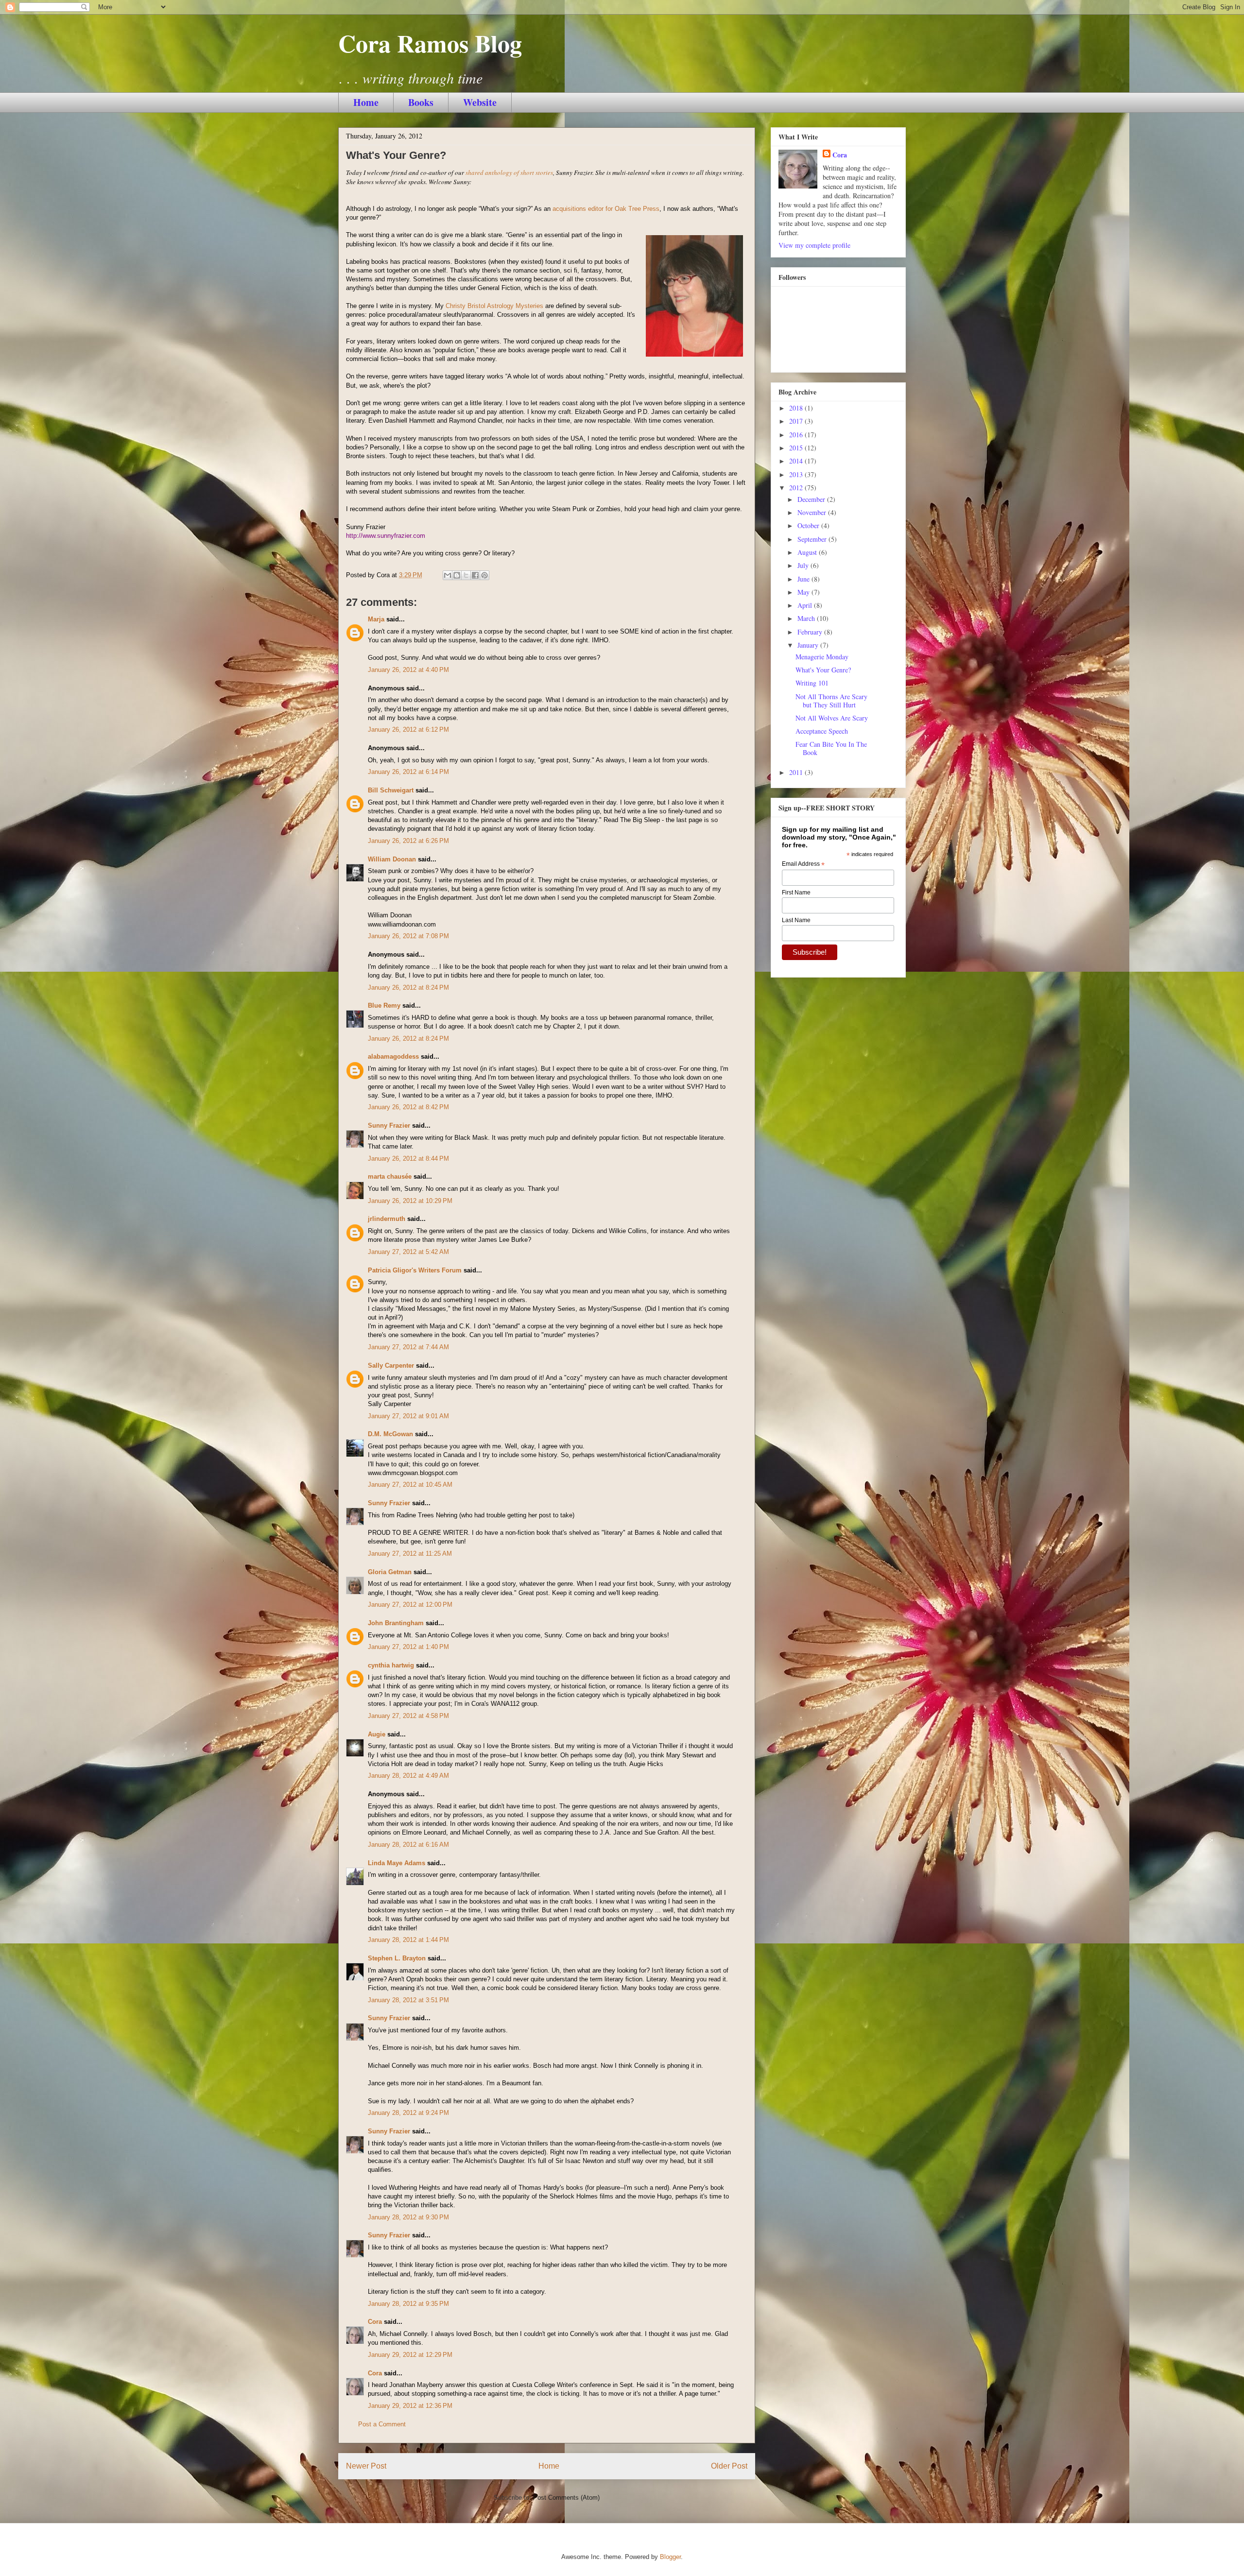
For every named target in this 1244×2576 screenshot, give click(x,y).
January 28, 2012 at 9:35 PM (408, 2304)
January (809, 645)
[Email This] (448, 575)
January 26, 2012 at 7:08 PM (408, 936)
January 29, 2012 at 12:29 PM (410, 2355)
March (807, 618)
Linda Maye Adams (397, 1863)
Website (480, 102)
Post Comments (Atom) (566, 2498)
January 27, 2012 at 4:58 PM (408, 1716)
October (809, 525)
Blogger (670, 2557)
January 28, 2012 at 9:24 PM (408, 2113)
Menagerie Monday (822, 657)
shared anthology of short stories (509, 172)
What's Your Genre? (823, 670)
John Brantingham (396, 1623)
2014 (797, 461)
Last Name (796, 920)
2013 (797, 474)
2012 (797, 488)
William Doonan (392, 859)
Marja (376, 619)
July (804, 565)
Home (366, 102)
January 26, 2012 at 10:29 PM (410, 1201)
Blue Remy (384, 1005)
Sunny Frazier (389, 1125)
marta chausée (390, 1176)
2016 (797, 435)
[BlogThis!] (457, 575)
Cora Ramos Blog (430, 43)
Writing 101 (812, 683)
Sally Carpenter (391, 1365)
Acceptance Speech (822, 731)
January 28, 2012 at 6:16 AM (408, 1845)
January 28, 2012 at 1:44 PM (408, 1940)
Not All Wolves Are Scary (832, 718)
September (813, 539)
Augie (377, 1734)
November (813, 512)
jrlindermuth (387, 1219)
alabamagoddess (393, 1056)
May (804, 592)
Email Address (803, 864)
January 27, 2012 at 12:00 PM (410, 1605)
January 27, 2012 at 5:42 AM (408, 1252)
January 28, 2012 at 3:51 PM (408, 2000)
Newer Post (366, 2466)
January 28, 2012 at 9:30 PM (408, 2217)
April (806, 605)
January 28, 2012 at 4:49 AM (408, 1776)
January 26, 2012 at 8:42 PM (408, 1107)
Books (421, 102)
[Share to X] (466, 575)
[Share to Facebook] (475, 575)
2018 (797, 408)
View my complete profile (814, 245)
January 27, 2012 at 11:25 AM (410, 1554)
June (804, 579)
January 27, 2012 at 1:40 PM (408, 1647)
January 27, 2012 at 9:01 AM (408, 1416)
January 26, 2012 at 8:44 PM (408, 1159)
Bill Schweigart (391, 790)
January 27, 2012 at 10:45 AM (410, 1485)
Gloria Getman (390, 1572)
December (812, 499)
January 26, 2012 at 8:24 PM (408, 987)
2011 (797, 772)
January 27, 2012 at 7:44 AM (408, 1347)
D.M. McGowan (390, 1434)
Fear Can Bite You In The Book (831, 748)
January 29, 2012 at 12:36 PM (410, 2406)
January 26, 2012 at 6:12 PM (408, 730)
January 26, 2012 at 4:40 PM (408, 670)
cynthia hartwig (391, 1665)
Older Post (729, 2466)
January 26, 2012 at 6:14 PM (408, 772)
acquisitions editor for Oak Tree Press (606, 209)
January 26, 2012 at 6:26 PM (408, 841)
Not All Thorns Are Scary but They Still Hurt (831, 701)
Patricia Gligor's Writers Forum (415, 1270)
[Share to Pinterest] (484, 575)
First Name (796, 893)
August (808, 552)
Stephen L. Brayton (397, 1958)
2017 (797, 421)
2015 (797, 448)
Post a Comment (382, 2424)
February (811, 632)
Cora (375, 2322)
